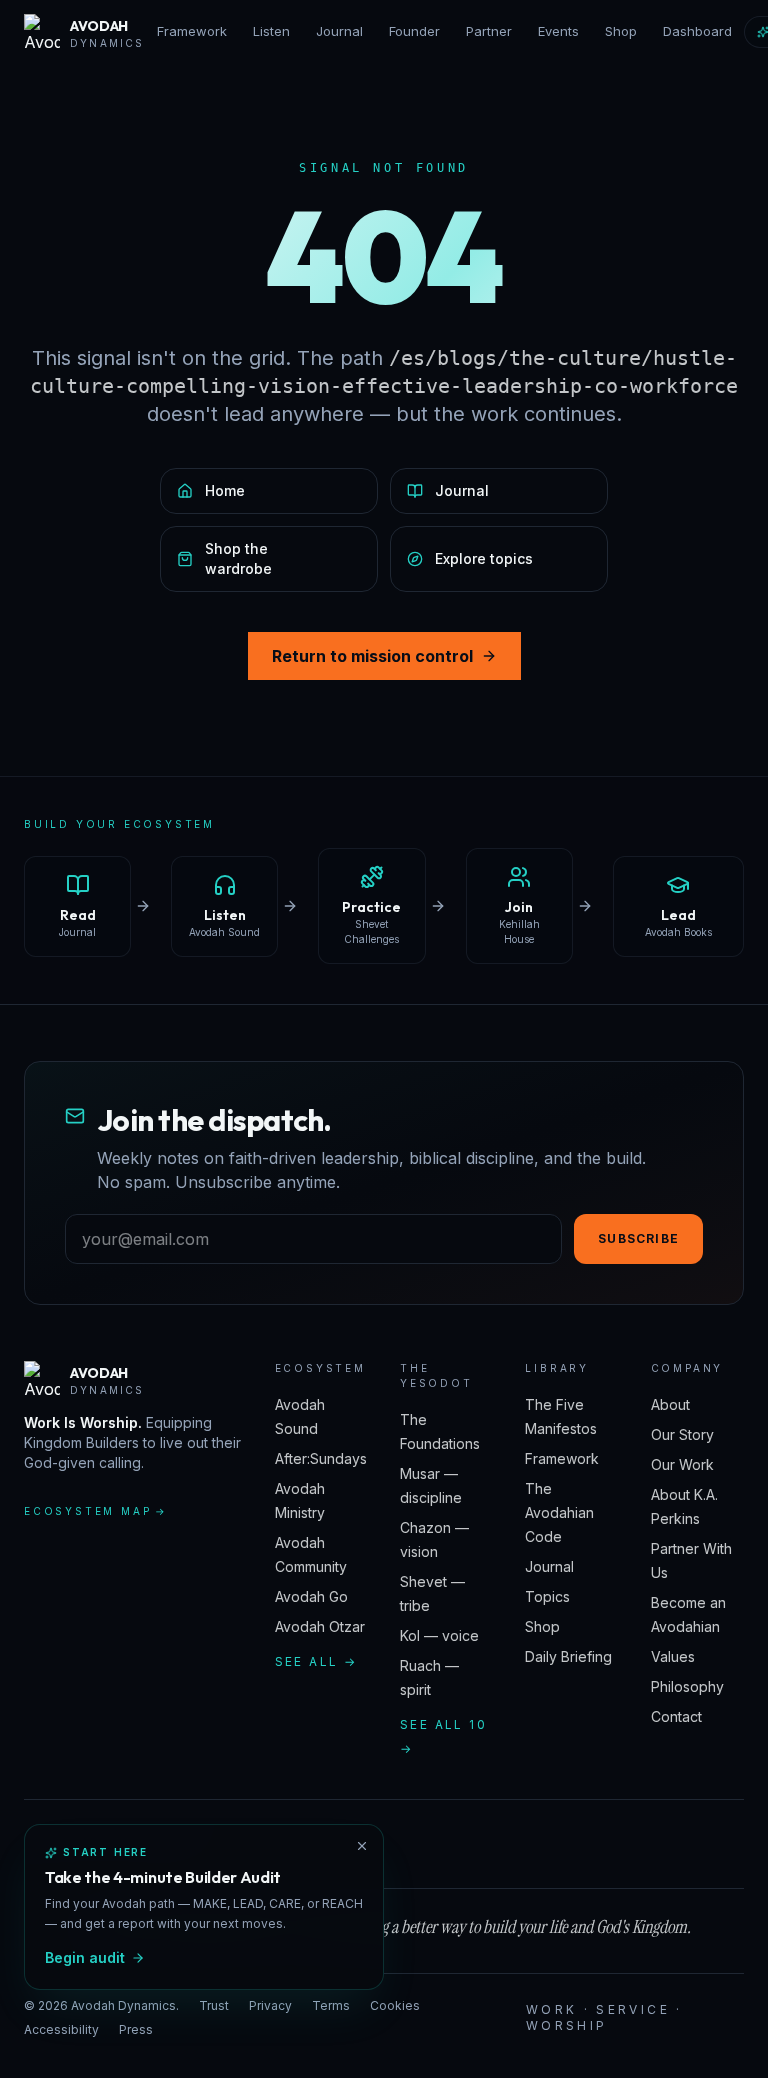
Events (558, 31)
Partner (489, 31)
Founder (414, 31)
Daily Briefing (568, 1656)
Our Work (682, 1464)
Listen (271, 31)
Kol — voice (439, 1635)
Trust (214, 2005)
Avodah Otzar (320, 1626)
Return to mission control (372, 656)
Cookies (395, 2005)
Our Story (682, 1434)
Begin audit (85, 1957)
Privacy (270, 2005)
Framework (192, 31)
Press (136, 2029)
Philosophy (687, 1686)
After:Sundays (321, 1458)
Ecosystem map (96, 1511)
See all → (316, 1661)
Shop (621, 31)
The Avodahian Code (559, 1512)
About (670, 1404)
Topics (547, 1596)
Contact (676, 1716)
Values (673, 1656)
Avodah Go (311, 1596)
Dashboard (697, 31)
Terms (331, 2005)
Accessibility (61, 2029)
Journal (339, 31)
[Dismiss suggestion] (362, 1846)
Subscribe (638, 1238)
